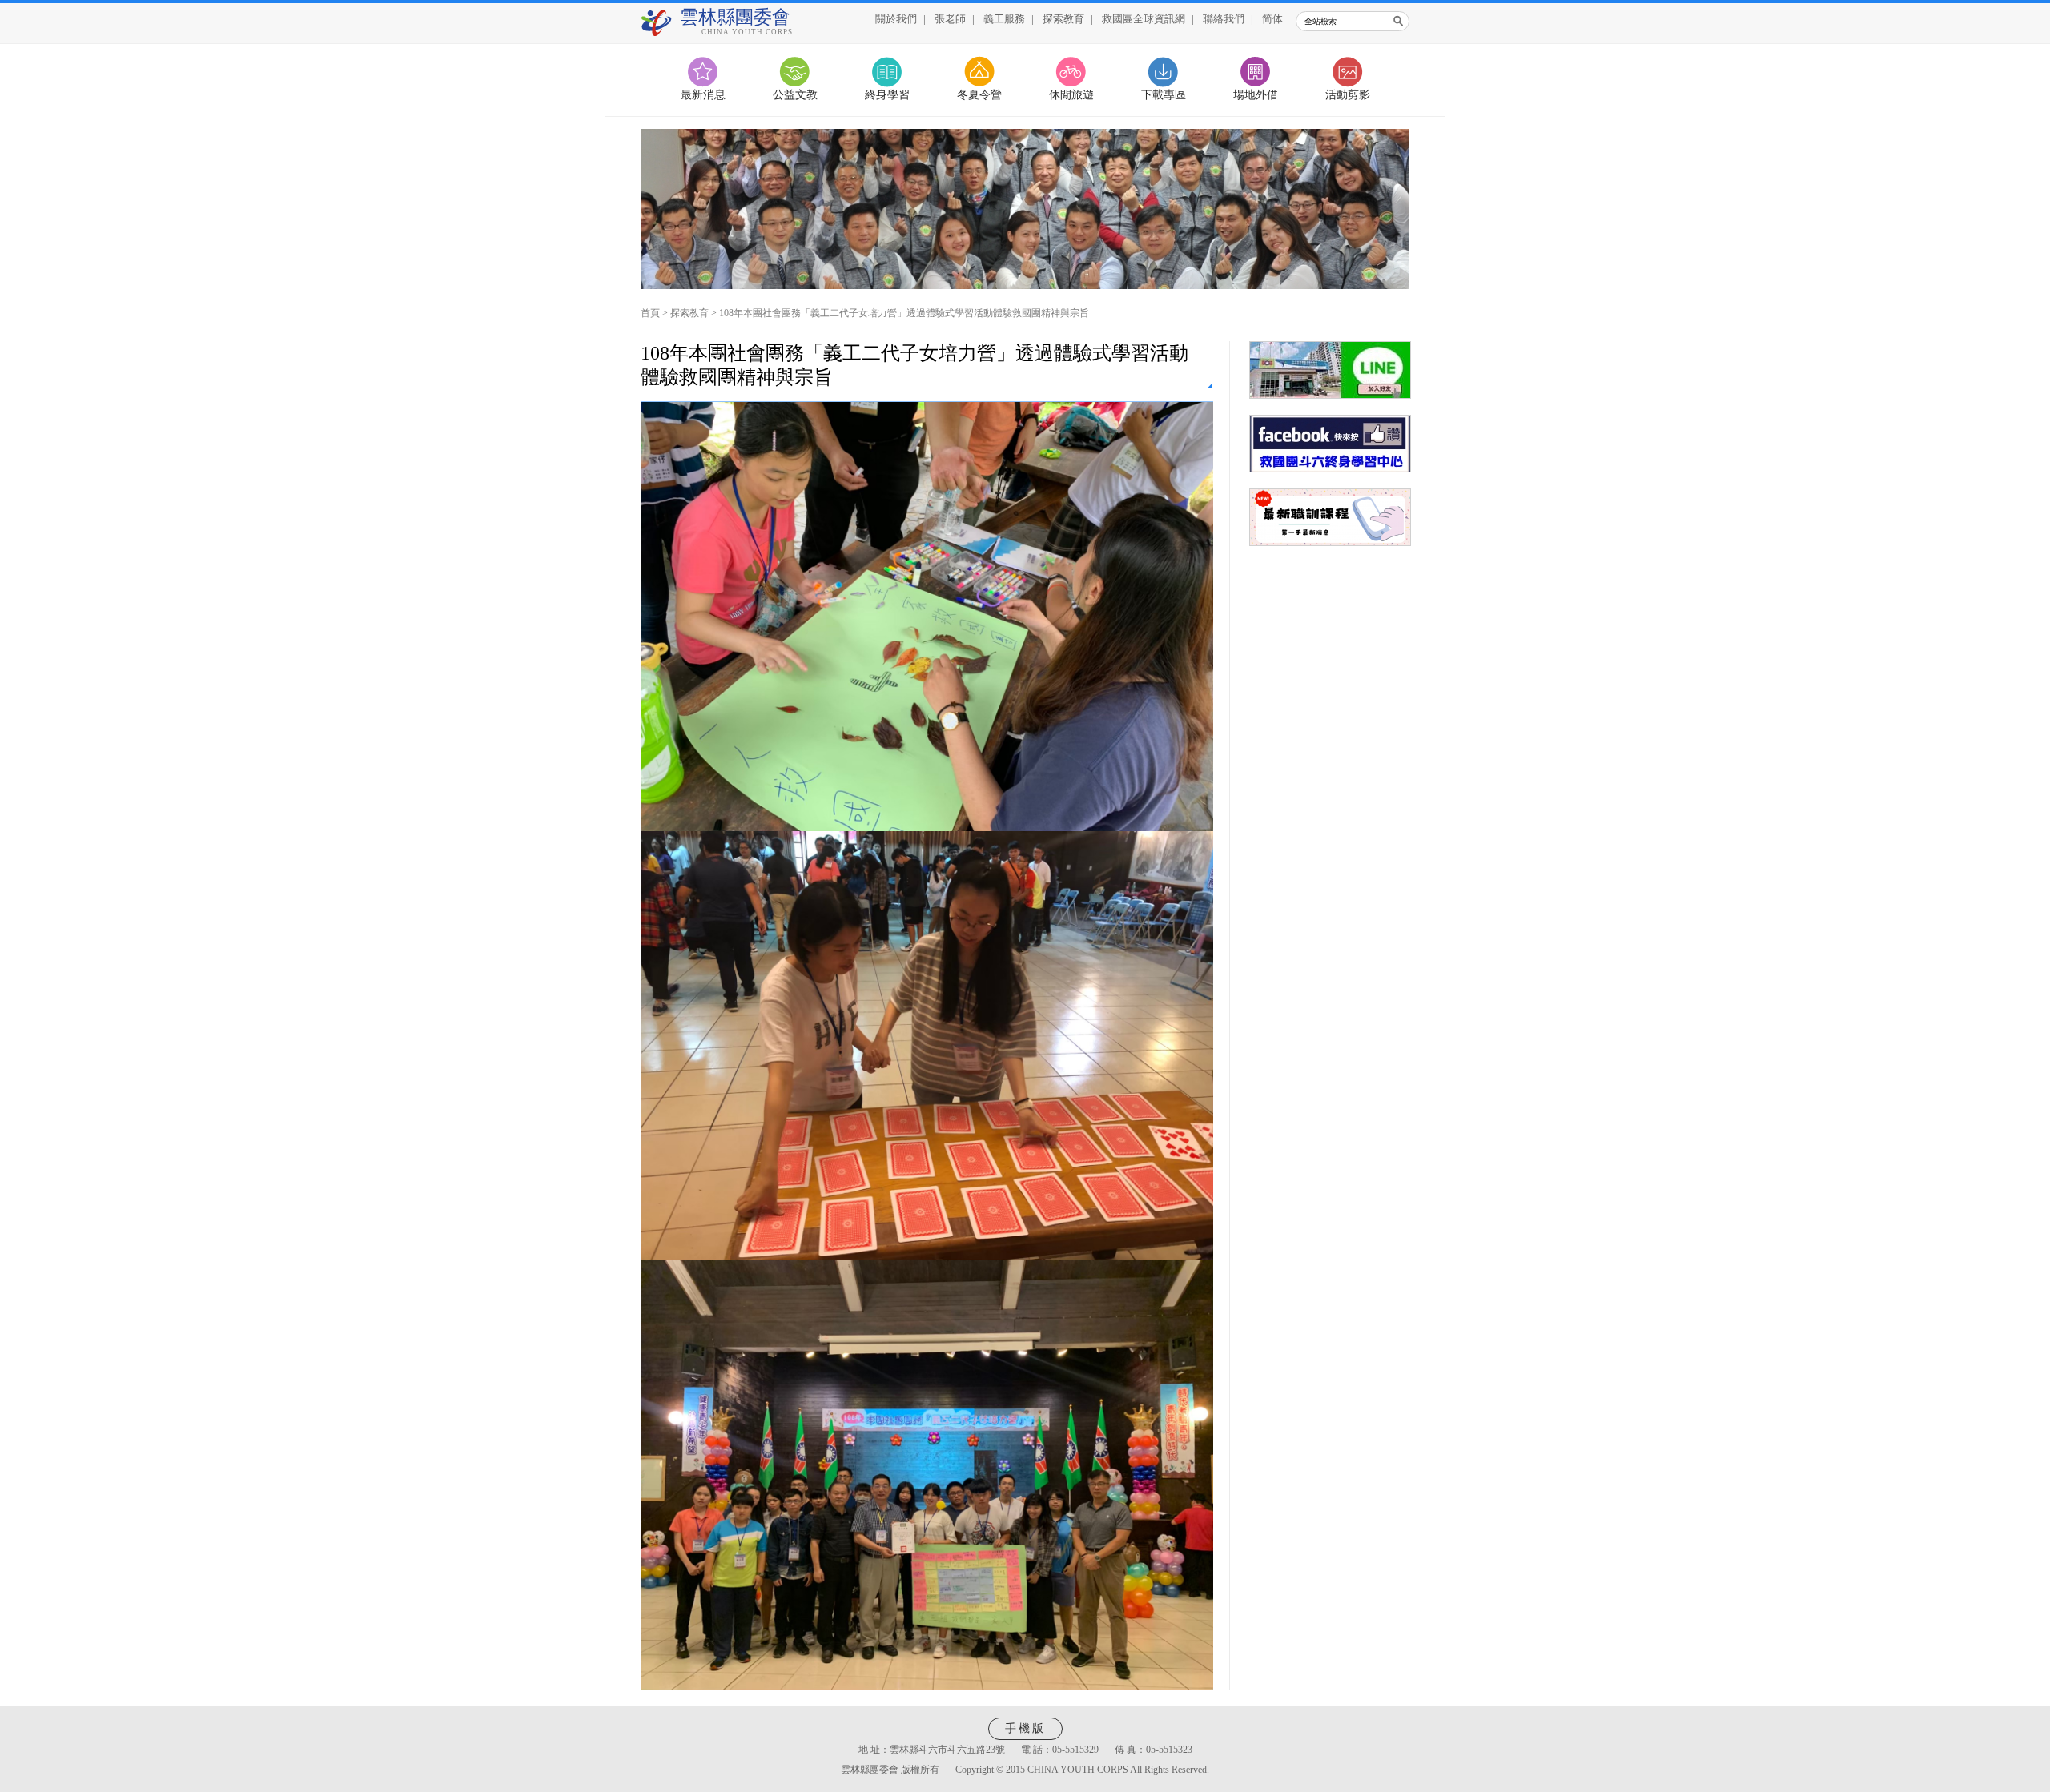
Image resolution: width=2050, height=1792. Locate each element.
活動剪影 (1348, 95)
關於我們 (896, 19)
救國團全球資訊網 (1144, 19)
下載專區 (1164, 95)
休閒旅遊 (1071, 95)
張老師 (950, 19)
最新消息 (703, 95)
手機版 (1025, 1728)
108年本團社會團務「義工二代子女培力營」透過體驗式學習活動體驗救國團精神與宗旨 (904, 313)
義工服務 (1004, 19)
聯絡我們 (1224, 19)
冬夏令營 (979, 95)
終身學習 (887, 95)
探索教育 (1063, 19)
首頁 (650, 313)
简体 (1272, 19)
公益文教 (795, 95)
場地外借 (1256, 95)
